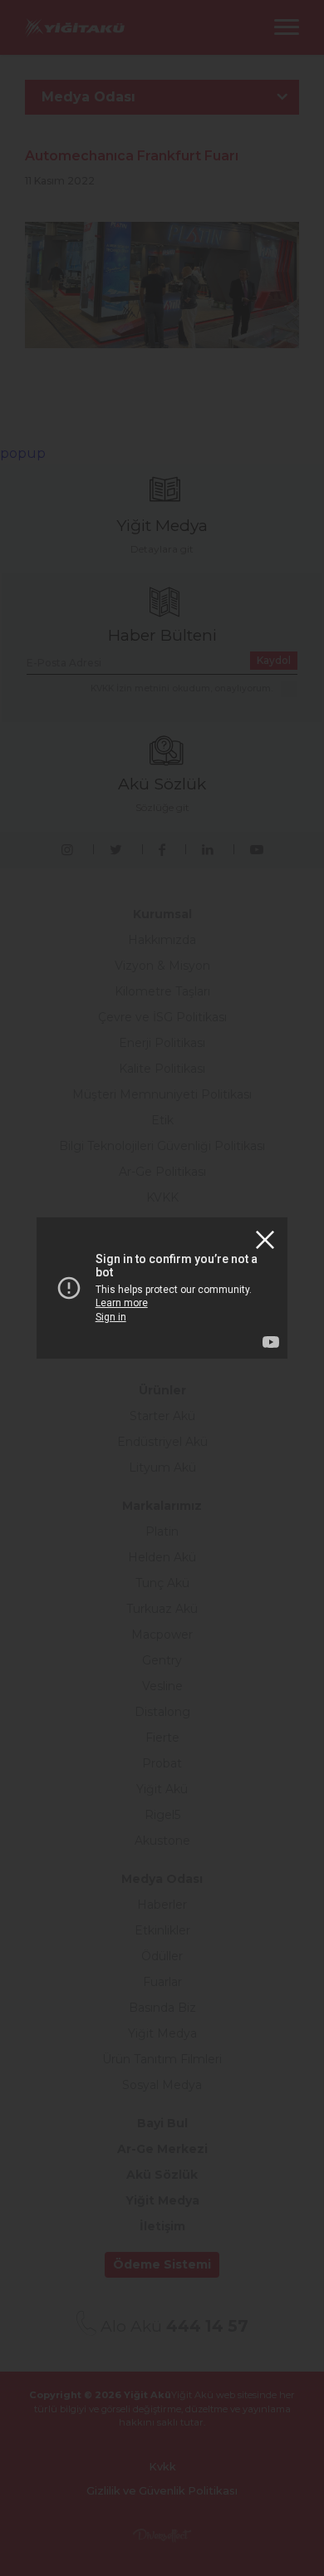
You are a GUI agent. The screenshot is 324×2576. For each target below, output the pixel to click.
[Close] (265, 1240)
